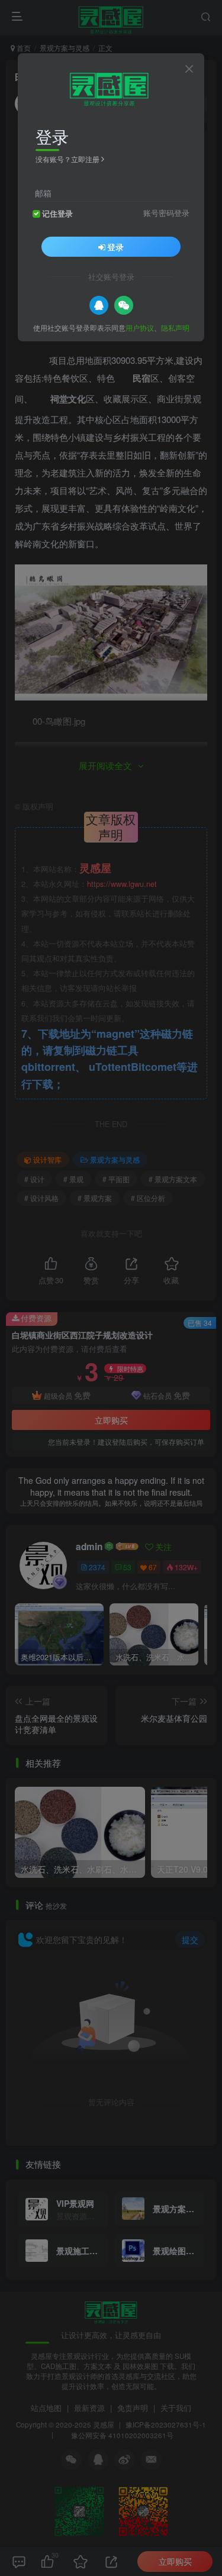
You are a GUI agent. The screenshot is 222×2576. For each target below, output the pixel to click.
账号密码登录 (166, 213)
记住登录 (57, 214)
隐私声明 (175, 327)
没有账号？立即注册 (67, 159)
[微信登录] (124, 305)
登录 (115, 247)
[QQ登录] (99, 305)
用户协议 (140, 327)
